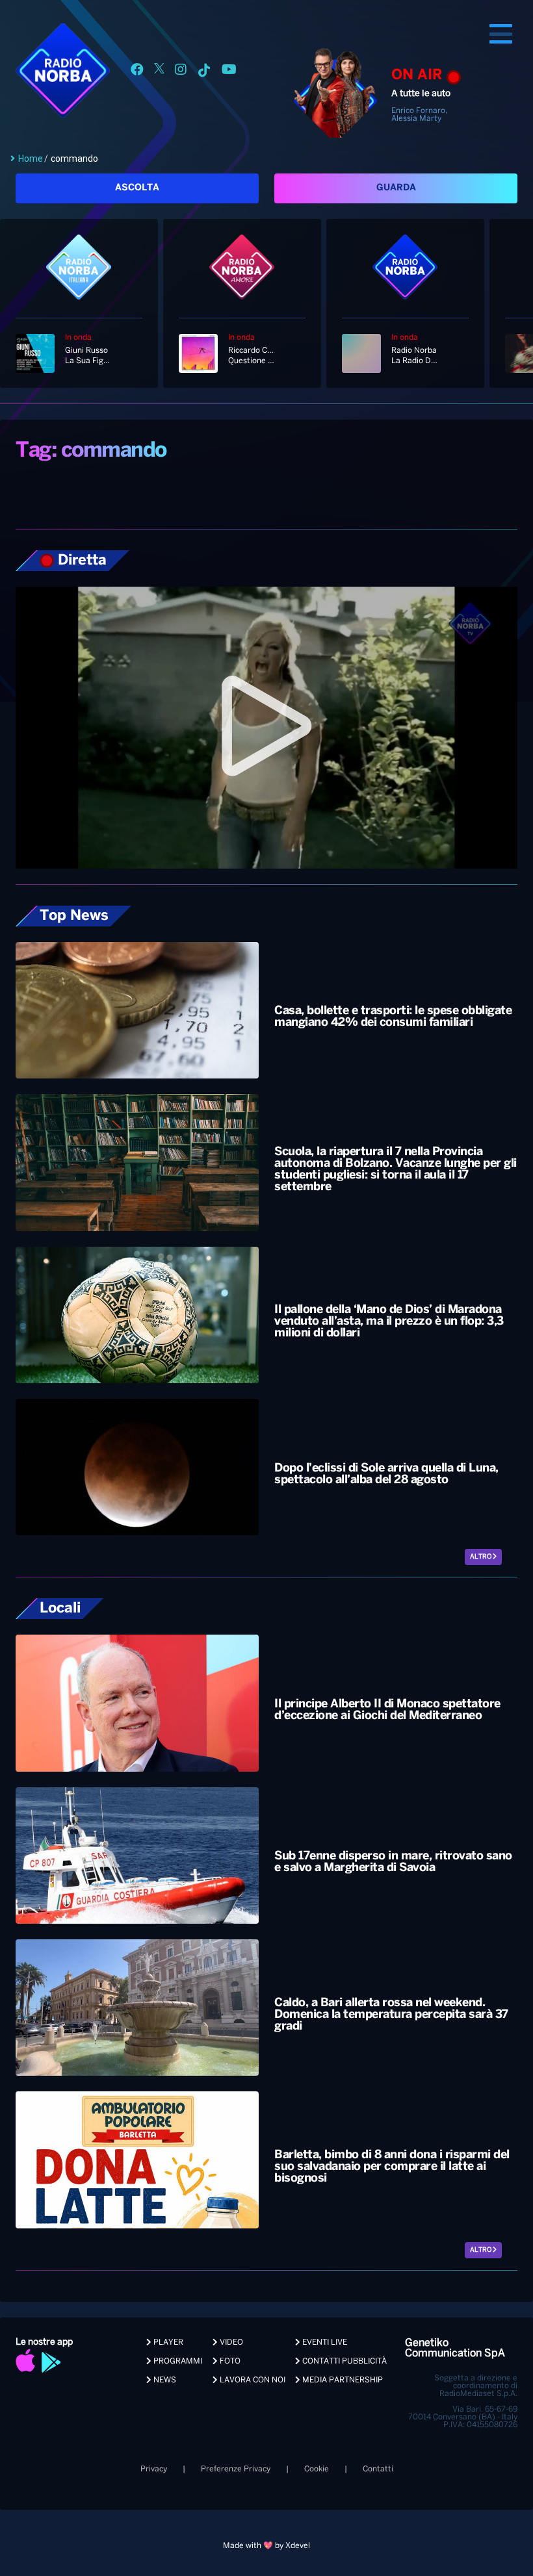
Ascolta (137, 188)
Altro (481, 1557)
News (164, 2380)
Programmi (177, 2361)
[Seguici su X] (159, 72)
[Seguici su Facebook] (137, 72)
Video (230, 2342)
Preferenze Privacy (236, 2469)
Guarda (396, 188)
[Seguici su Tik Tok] (204, 72)
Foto (229, 2361)
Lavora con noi (252, 2380)
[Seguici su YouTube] (229, 72)
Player (167, 2342)
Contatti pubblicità (344, 2361)
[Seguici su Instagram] (181, 72)
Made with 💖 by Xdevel (266, 2546)
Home (31, 159)
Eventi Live (324, 2342)
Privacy (154, 2469)
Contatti (378, 2469)
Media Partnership (342, 2380)
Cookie (317, 2469)
